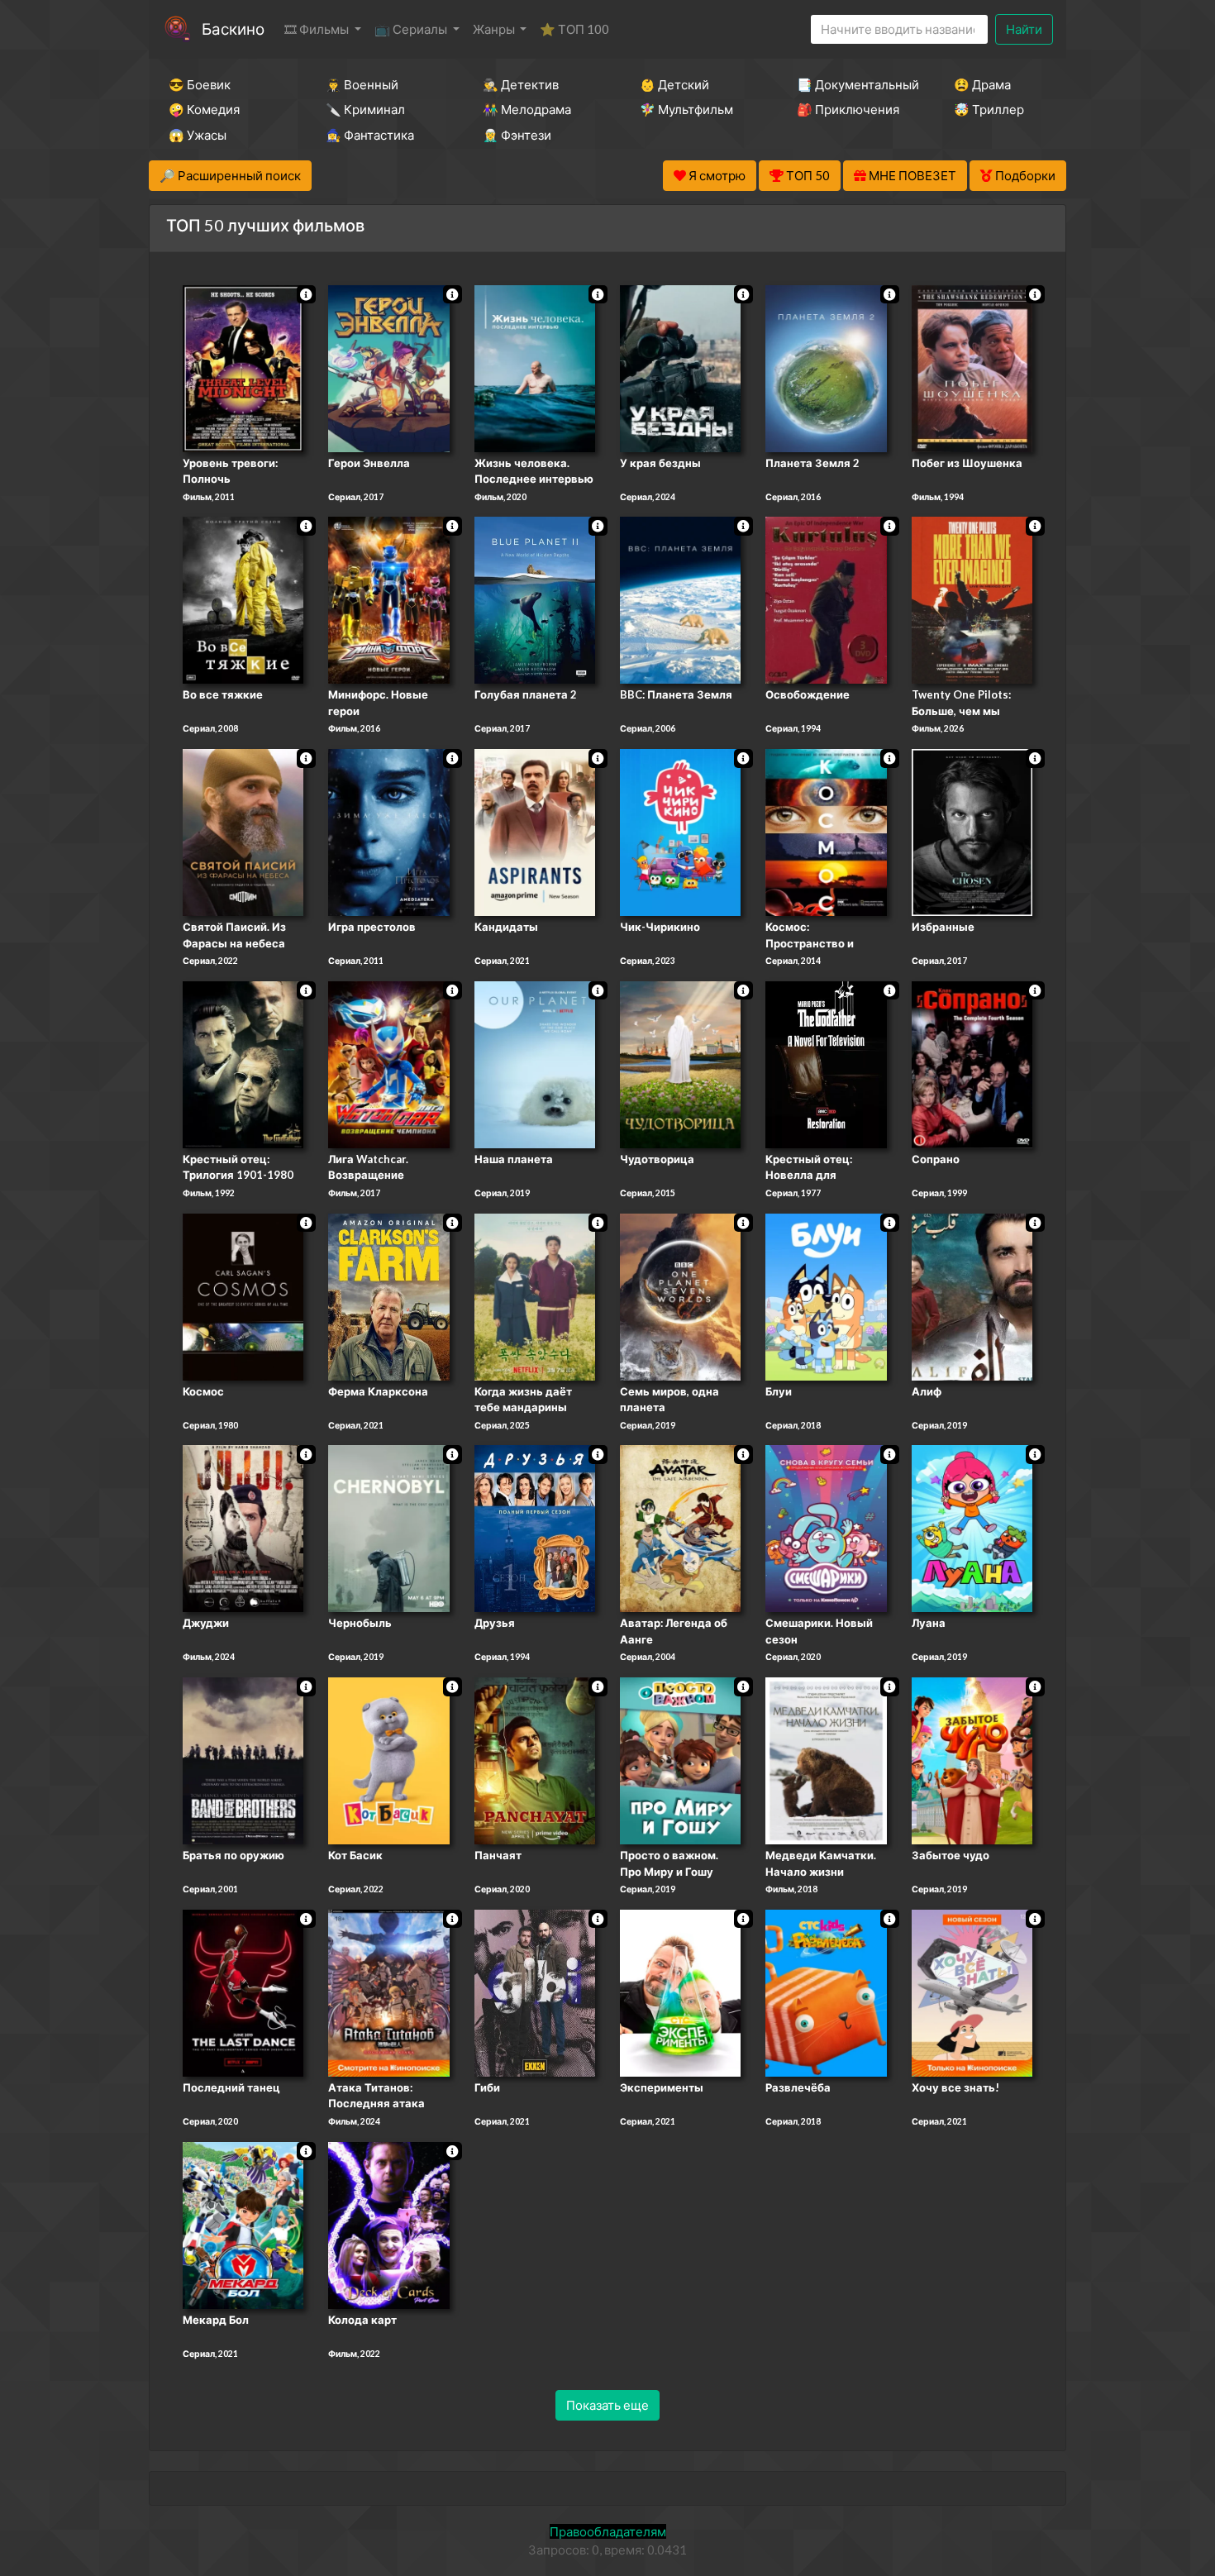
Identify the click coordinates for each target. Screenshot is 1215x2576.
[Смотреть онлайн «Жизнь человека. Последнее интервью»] (535, 367)
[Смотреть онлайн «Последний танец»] (243, 1992)
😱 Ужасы (198, 135)
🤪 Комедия (204, 109)
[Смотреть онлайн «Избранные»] (972, 831)
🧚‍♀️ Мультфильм (686, 109)
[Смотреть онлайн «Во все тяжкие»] (243, 599)
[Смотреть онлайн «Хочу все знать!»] (972, 1992)
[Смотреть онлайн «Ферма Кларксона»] (388, 1295)
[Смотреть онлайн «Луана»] (972, 1528)
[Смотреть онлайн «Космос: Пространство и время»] (826, 831)
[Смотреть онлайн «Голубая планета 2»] (535, 599)
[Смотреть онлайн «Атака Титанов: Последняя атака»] (388, 1992)
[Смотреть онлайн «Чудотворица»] (680, 1063)
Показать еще (607, 2405)
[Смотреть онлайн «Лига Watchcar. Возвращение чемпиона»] (388, 1063)
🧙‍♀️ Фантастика (370, 135)
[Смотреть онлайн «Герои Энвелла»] (388, 367)
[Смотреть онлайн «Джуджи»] (243, 1528)
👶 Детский (674, 84)
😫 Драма (982, 84)
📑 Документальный (853, 84)
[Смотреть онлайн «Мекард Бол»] (243, 2224)
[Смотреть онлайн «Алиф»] (972, 1295)
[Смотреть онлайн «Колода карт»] (388, 2224)
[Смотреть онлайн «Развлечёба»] (826, 1992)
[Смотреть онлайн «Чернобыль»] (388, 1528)
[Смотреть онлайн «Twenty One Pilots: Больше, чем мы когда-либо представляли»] (972, 599)
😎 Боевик (200, 84)
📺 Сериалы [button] (412, 29)
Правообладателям (608, 2531)
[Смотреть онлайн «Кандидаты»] (535, 831)
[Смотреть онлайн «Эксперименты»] (680, 1992)
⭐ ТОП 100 (574, 29)
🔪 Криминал (365, 109)
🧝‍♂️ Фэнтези (517, 135)
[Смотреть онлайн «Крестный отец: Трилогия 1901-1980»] (243, 1063)
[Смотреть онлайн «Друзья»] (535, 1528)
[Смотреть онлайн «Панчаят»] (535, 1759)
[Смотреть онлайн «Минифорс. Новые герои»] (388, 599)
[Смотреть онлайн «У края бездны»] (680, 367)
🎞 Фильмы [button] (318, 29)
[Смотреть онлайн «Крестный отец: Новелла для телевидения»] (826, 1063)
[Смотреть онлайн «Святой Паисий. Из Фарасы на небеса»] (243, 831)
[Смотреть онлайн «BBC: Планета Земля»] (680, 599)
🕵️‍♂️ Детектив (521, 84)
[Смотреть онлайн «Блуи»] (826, 1295)
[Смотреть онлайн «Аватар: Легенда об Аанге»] (680, 1528)
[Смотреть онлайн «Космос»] (243, 1295)
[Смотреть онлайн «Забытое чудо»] (972, 1759)
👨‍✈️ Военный (362, 84)
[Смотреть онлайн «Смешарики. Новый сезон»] (826, 1528)
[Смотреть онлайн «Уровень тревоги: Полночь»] (243, 367)
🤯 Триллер (989, 109)
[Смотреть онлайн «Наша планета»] (535, 1063)
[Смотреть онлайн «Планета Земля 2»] (826, 367)
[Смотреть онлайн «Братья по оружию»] (243, 1759)
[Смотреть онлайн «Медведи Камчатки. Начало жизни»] (826, 1759)
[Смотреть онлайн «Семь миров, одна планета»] (680, 1295)
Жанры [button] (495, 29)
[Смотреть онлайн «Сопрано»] (972, 1063)
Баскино (233, 29)
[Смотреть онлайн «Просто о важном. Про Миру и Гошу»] (680, 1759)
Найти (1024, 29)
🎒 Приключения (848, 109)
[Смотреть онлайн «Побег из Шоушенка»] (972, 367)
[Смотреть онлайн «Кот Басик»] (388, 1759)
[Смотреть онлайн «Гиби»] (535, 1992)
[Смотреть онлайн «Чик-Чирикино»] (680, 831)
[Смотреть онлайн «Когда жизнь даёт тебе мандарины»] (535, 1295)
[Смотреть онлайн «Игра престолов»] (388, 831)
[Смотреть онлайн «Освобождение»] (826, 599)
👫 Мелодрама (527, 109)
